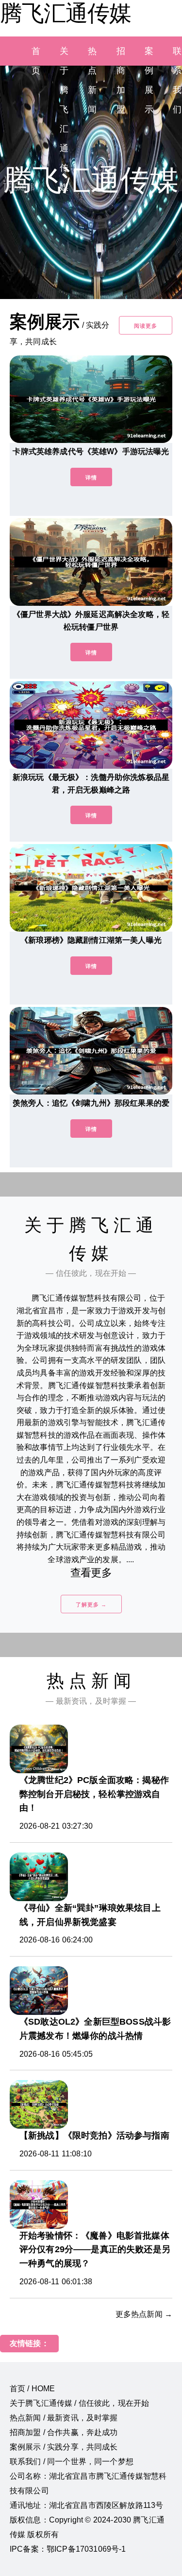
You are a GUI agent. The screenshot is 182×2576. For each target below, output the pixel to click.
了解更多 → (91, 1605)
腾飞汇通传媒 (66, 13)
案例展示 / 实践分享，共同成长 (64, 2447)
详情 (91, 477)
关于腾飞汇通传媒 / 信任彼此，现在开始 (79, 2403)
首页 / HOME (32, 2389)
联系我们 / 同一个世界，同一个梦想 (72, 2461)
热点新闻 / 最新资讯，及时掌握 (64, 2418)
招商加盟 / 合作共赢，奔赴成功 (64, 2432)
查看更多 (91, 1573)
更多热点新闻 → (144, 2314)
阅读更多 (146, 326)
